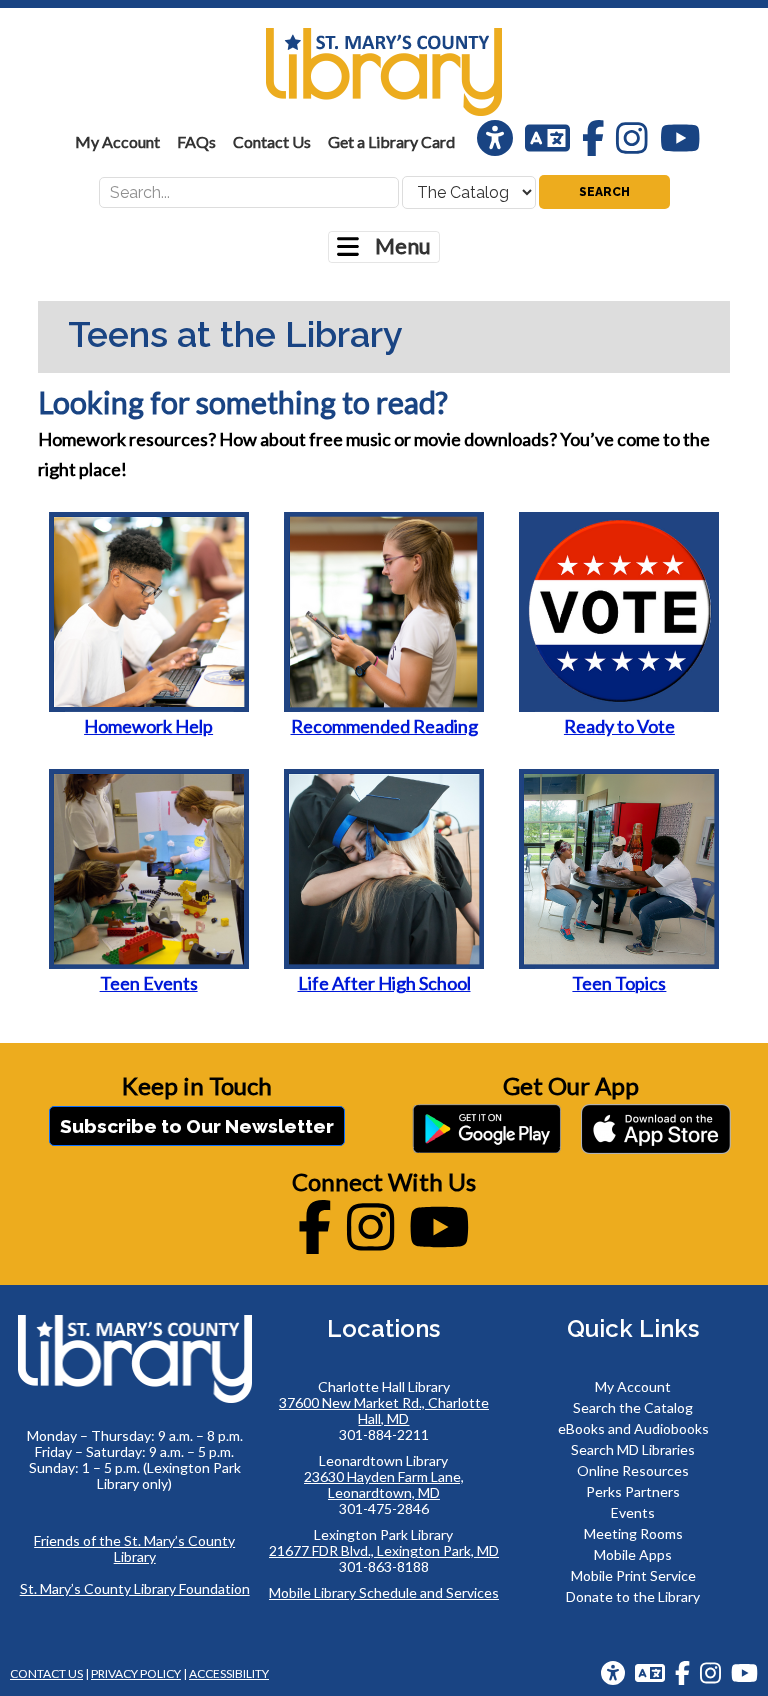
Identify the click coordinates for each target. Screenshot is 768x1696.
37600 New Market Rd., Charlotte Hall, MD (384, 1410)
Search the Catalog (633, 1407)
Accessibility (229, 1673)
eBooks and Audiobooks (633, 1428)
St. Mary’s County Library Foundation (135, 1588)
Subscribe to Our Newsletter (197, 1126)
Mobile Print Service (633, 1575)
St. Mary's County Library (384, 72)
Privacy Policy (136, 1673)
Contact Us (46, 1673)
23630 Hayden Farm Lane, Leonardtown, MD (384, 1484)
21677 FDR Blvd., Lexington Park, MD (384, 1550)
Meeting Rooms (633, 1533)
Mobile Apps (633, 1554)
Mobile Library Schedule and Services (384, 1592)
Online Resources (633, 1470)
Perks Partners (633, 1491)
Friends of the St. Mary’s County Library (134, 1548)
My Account (633, 1386)
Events (633, 1512)
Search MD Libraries (633, 1449)
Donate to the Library (633, 1596)
